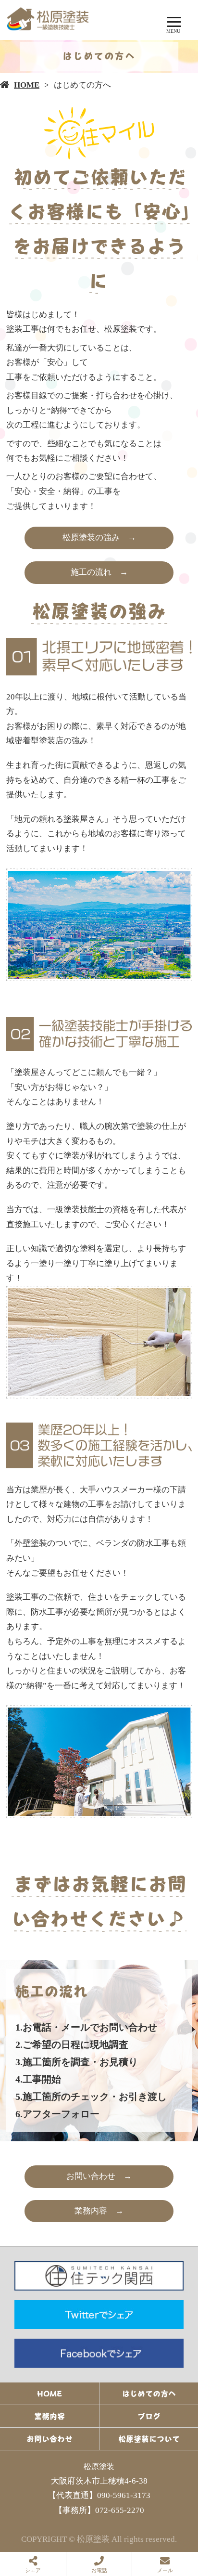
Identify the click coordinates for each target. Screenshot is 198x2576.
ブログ (149, 2416)
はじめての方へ (149, 2394)
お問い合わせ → (99, 2176)
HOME (27, 85)
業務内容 (49, 2416)
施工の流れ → (99, 572)
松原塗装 (99, 2466)
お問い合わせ (49, 2439)
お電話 (99, 2570)
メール (165, 2570)
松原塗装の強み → (99, 537)
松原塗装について (149, 2439)
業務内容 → (99, 2211)
